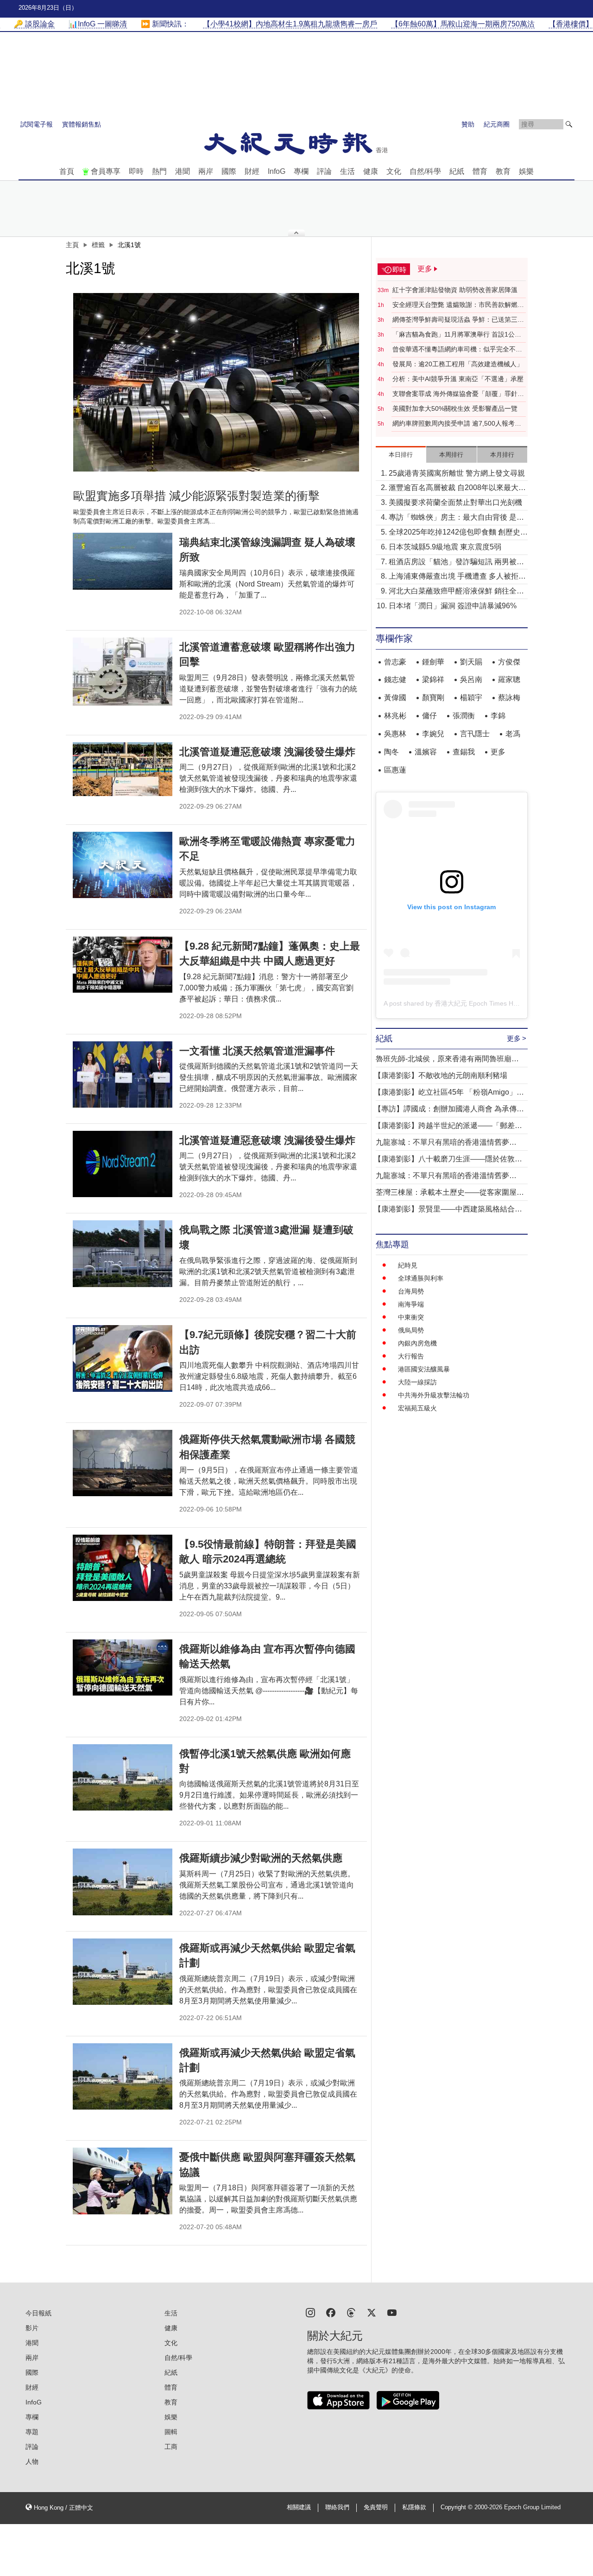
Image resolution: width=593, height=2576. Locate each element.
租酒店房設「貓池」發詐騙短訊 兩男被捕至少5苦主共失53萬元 (456, 563)
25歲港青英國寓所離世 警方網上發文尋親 (457, 473)
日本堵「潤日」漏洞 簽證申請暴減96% (453, 606)
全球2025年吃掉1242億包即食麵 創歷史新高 (458, 533)
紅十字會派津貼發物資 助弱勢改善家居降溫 (455, 290)
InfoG (277, 171)
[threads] (351, 2312)
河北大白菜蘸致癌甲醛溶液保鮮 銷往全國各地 (456, 592)
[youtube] (392, 2312)
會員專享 (106, 171)
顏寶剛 (433, 698)
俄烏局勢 (411, 1330)
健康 (371, 171)
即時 (136, 171)
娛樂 (526, 171)
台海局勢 (411, 1291)
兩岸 (206, 171)
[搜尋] (569, 124)
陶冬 (391, 752)
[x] (372, 2312)
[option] (216, 382)
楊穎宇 (471, 698)
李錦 (498, 716)
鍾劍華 (433, 662)
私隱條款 (414, 2507)
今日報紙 (38, 2313)
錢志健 (395, 679)
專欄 (301, 171)
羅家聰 (509, 679)
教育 (503, 171)
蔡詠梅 (509, 698)
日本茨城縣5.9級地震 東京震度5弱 (445, 547)
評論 (324, 171)
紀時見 (408, 1265)
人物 (32, 2461)
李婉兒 (433, 734)
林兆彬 (395, 716)
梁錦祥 (433, 679)
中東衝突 (411, 1317)
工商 (171, 2447)
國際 (229, 171)
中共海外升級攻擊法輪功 (434, 1395)
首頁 (67, 171)
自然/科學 (425, 171)
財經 (252, 171)
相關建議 (299, 2507)
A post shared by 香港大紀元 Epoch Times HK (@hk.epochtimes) (478, 1003)
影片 (32, 2328)
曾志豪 (395, 662)
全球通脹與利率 (421, 1278)
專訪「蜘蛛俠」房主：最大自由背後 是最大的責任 (456, 518)
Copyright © (457, 2507)
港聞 (183, 171)
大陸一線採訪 (417, 1382)
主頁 (72, 245)
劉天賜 (471, 662)
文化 (394, 171)
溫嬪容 (426, 752)
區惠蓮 (395, 770)
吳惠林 (395, 734)
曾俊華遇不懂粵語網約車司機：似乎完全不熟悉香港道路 (457, 350)
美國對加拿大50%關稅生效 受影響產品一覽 (455, 408)
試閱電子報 (37, 124)
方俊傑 (509, 662)
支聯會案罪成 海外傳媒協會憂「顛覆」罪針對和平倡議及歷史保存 (458, 394)
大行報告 (411, 1356)
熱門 (159, 171)
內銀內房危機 (417, 1343)
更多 (498, 752)
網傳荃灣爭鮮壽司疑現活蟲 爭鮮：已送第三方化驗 (458, 320)
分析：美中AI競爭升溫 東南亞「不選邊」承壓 (458, 379)
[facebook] (331, 2312)
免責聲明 (376, 2507)
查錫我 (464, 752)
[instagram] (310, 2312)
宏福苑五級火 (417, 1408)
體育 (480, 171)
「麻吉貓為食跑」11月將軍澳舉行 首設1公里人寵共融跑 (457, 335)
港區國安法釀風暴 (424, 1369)
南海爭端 (411, 1304)
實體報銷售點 (82, 124)
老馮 (513, 734)
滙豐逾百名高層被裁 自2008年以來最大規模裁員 (457, 488)
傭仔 (429, 716)
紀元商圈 (497, 124)
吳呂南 (471, 679)
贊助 (468, 124)
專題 (32, 2432)
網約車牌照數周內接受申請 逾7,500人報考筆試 (457, 424)
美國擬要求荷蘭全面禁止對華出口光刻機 (455, 502)
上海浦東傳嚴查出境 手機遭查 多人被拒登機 (457, 577)
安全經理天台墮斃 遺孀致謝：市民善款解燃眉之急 (458, 305)
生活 (347, 171)
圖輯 (171, 2432)
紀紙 (457, 171)
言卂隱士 (475, 734)
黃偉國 (395, 698)
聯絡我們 (337, 2507)
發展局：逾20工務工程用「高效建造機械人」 (458, 364)
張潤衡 (464, 716)
